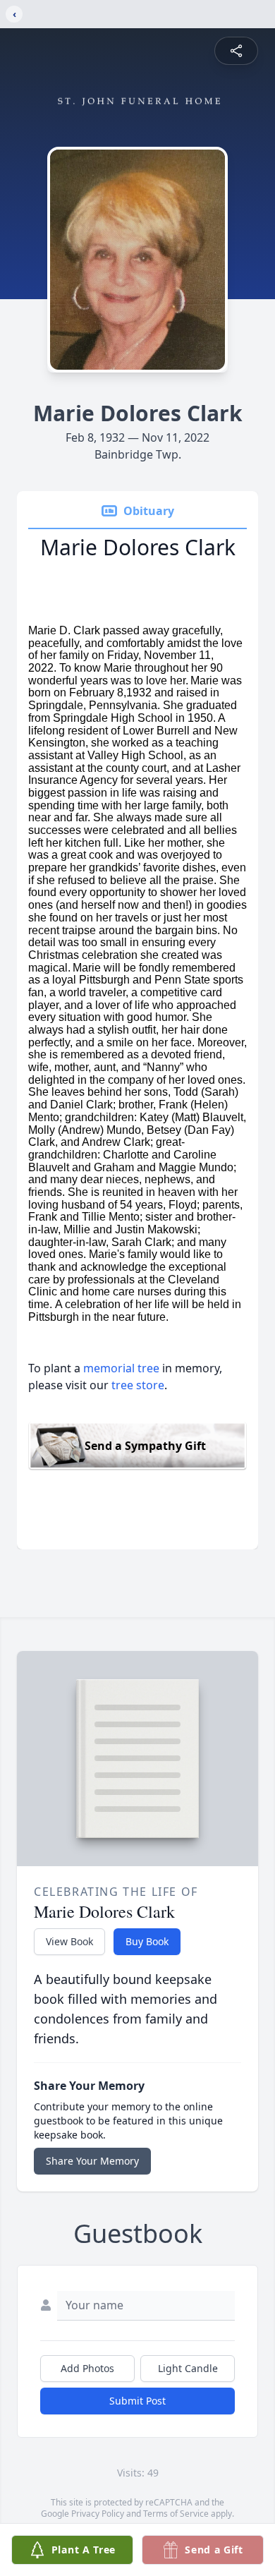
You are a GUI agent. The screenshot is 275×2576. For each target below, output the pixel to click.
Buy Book (147, 1941)
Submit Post (137, 2401)
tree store (138, 1385)
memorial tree (121, 1368)
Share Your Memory (92, 2161)
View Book (69, 1941)
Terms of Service (176, 2514)
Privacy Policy (98, 2514)
